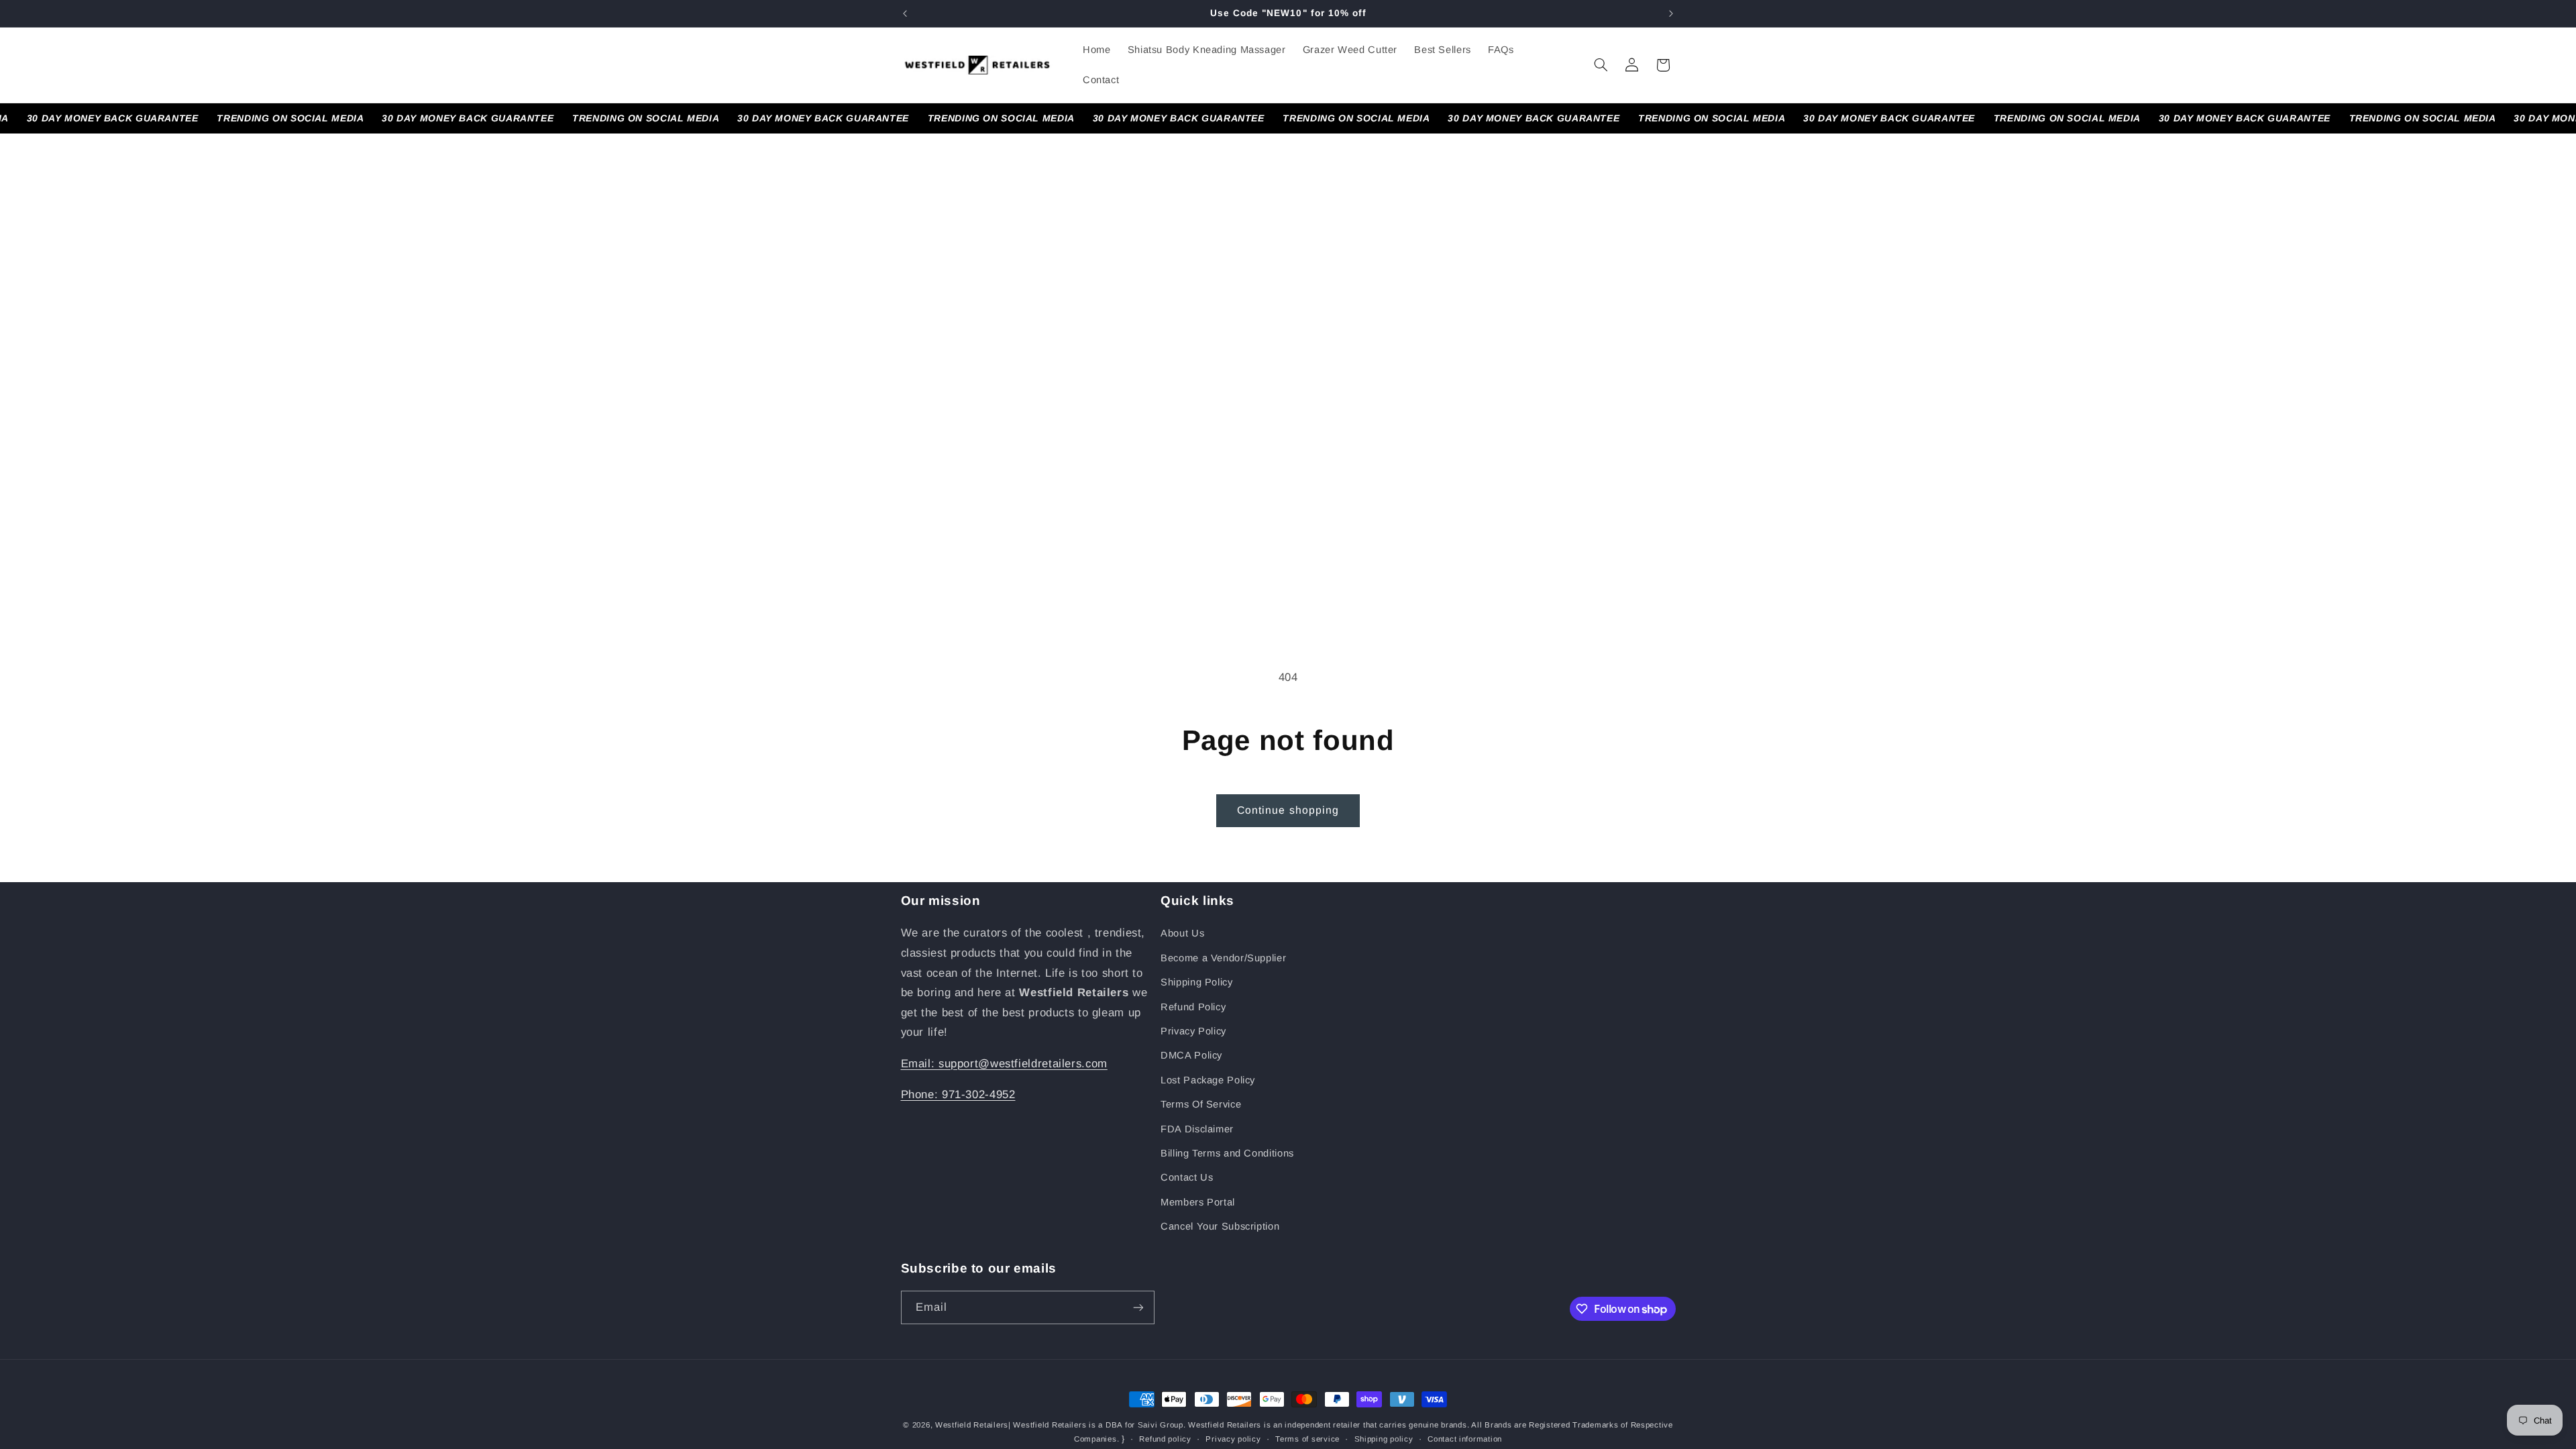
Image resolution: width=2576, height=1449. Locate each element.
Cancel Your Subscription (1220, 1226)
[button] (1601, 65)
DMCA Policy (1191, 1055)
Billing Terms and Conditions (1227, 1153)
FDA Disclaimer (1197, 1129)
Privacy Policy (1193, 1031)
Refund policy (1165, 1439)
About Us (1182, 933)
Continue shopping (1288, 810)
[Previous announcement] (905, 13)
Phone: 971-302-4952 (958, 1094)
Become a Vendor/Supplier (1223, 958)
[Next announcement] (1671, 13)
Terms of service (1307, 1439)
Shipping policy (1384, 1439)
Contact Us (1187, 1177)
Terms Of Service (1201, 1104)
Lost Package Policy (1208, 1080)
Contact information (1465, 1439)
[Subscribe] (1138, 1307)
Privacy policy (1233, 1439)
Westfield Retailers (972, 1425)
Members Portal (1198, 1202)
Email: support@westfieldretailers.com (1004, 1064)
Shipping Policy (1196, 982)
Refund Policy (1193, 1007)
